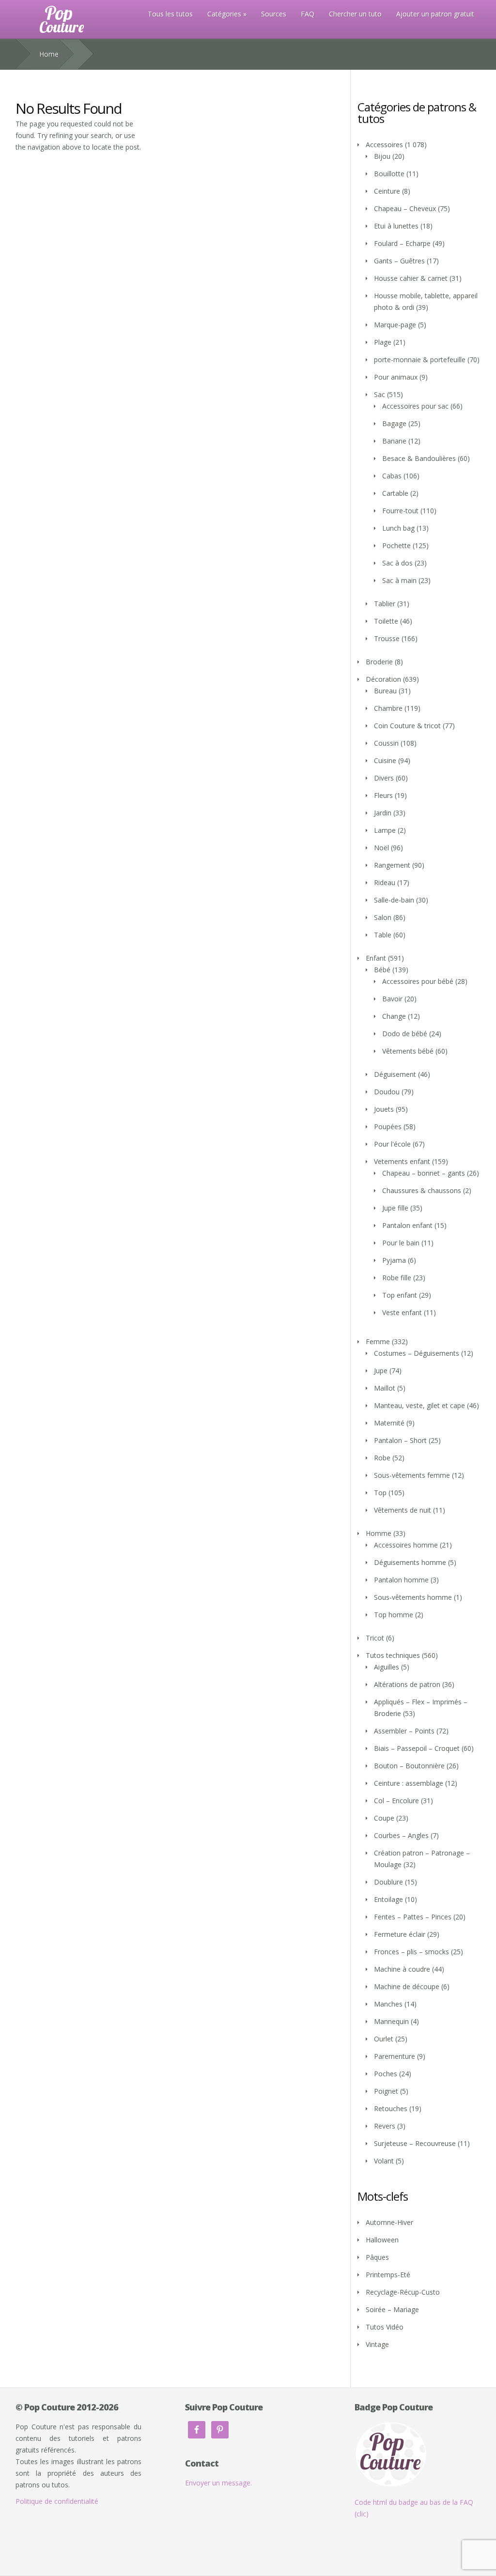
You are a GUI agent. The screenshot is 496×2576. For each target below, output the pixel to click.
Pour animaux (396, 377)
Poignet (386, 2091)
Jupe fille (395, 1208)
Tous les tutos (170, 14)
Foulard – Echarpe (402, 243)
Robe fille (397, 1278)
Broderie (379, 662)
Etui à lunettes (396, 226)
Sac (380, 394)
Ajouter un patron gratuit (435, 14)
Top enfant (400, 1295)
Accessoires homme (406, 1545)
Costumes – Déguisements (417, 1353)
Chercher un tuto (355, 14)
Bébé (382, 970)
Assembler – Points (404, 1731)
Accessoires (384, 145)
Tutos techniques (393, 1655)
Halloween (382, 2240)
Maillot (385, 1388)
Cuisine (385, 760)
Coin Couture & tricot (407, 726)
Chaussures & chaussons (422, 1190)
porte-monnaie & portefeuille (420, 360)
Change (394, 1016)
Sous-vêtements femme (412, 1475)
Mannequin (391, 2021)
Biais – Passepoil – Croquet (417, 1748)
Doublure (388, 1882)
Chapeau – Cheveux (405, 208)
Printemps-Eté (388, 2275)
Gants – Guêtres (399, 261)
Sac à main (399, 580)
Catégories (224, 14)
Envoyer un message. (218, 2483)
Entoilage (388, 1899)
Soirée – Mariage (392, 2309)
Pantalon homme (401, 1580)
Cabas (392, 476)
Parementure (395, 2056)
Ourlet (384, 2039)
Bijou (382, 156)
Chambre (388, 708)
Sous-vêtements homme (413, 1597)
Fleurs (383, 795)
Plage (383, 342)
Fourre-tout (400, 511)
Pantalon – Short (400, 1440)
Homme (379, 1533)
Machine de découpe (407, 1986)
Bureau (385, 691)
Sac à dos (397, 563)
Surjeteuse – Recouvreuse (415, 2143)
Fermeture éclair (400, 1934)
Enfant (376, 958)
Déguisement (395, 1074)
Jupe (381, 1371)
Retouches (391, 2108)
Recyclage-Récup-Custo (403, 2292)
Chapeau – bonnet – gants (424, 1173)
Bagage (394, 423)
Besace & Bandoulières (419, 458)
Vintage (377, 2344)
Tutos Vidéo (385, 2327)
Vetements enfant (402, 1161)
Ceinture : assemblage (409, 1783)
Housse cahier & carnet (411, 278)
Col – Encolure (396, 1801)
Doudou (387, 1092)
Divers (384, 778)
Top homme (394, 1615)
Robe (382, 1458)
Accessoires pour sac (415, 406)
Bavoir (392, 999)
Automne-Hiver (389, 2222)
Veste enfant (402, 1312)
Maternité (389, 1423)
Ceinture (387, 191)
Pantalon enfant (407, 1225)
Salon (383, 917)
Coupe (384, 1818)
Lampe (385, 830)
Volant (384, 2161)
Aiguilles (387, 1667)
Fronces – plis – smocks (411, 1952)
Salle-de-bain (394, 900)
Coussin (386, 743)
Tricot (375, 1638)
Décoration (383, 679)
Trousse (387, 638)
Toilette (386, 621)
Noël (381, 848)
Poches (386, 2074)
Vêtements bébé (408, 1051)
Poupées (388, 1127)
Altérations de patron (407, 1684)
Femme (378, 1342)
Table (383, 935)
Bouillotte (389, 174)
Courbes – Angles (401, 1835)
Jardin (383, 813)
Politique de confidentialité (57, 2501)
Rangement (392, 865)
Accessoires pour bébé (418, 981)
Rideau (385, 882)
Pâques (377, 2257)
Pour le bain (401, 1243)
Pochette (396, 545)
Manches (388, 2004)
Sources (274, 14)
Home (49, 54)
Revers (385, 2126)
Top (380, 1493)
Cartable (395, 493)
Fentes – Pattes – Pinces (413, 1917)
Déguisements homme (410, 1562)
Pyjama (394, 1260)
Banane (394, 441)
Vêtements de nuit (403, 1510)
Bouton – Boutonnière (409, 1766)
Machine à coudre (402, 1969)
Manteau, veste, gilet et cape (419, 1405)
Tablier (385, 604)
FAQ (308, 14)
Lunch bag (398, 528)
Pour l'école (392, 1144)
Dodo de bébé (405, 1034)
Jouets (384, 1109)
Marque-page (395, 325)
